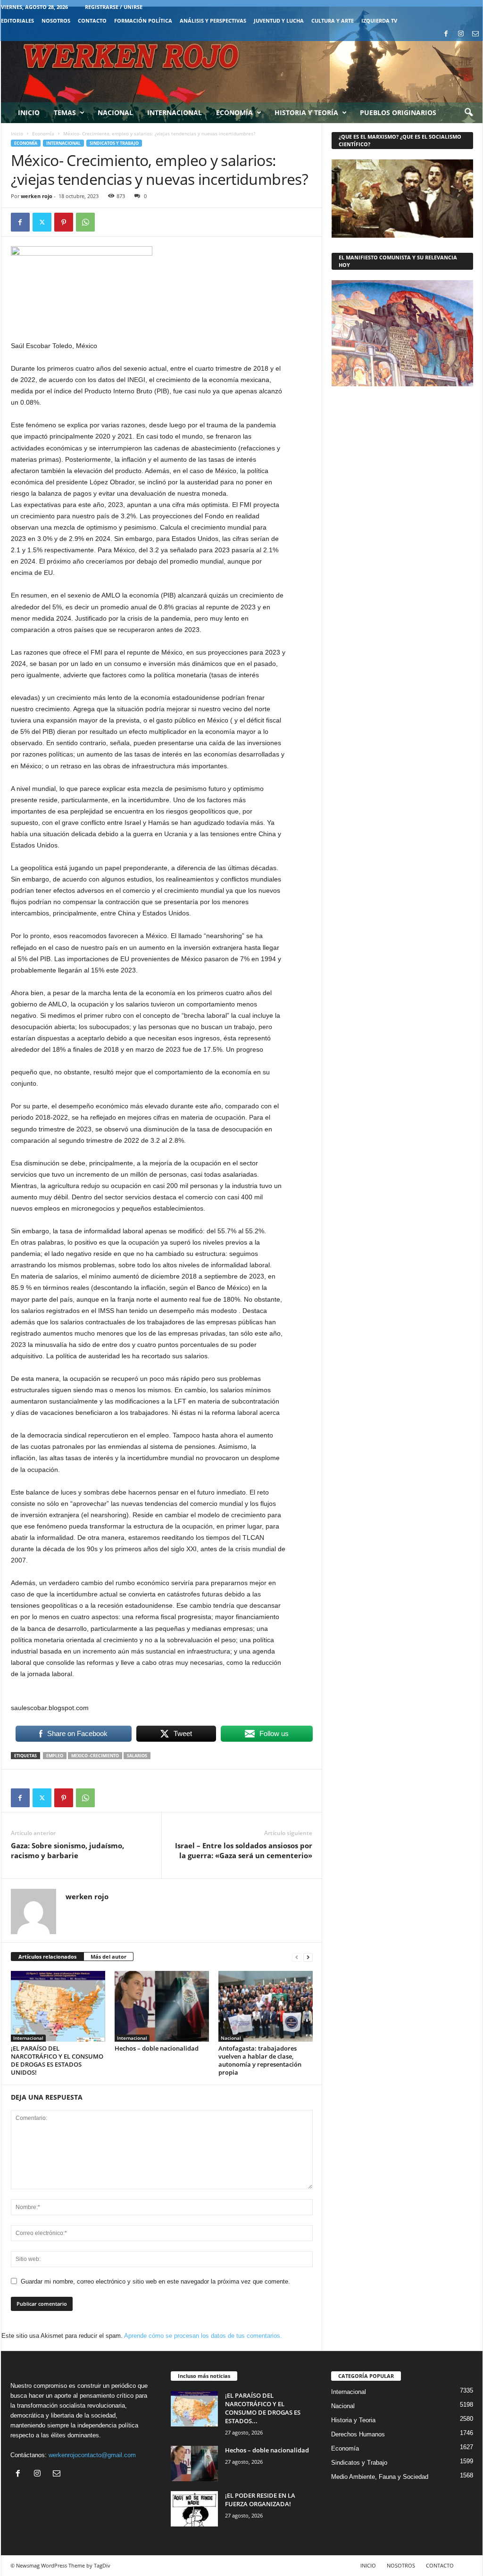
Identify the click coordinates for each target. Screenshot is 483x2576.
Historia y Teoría (306, 112)
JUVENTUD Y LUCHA (279, 21)
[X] (42, 222)
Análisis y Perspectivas (213, 21)
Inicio (29, 112)
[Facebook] (446, 34)
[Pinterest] (64, 222)
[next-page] (308, 1957)
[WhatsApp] (85, 222)
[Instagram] (461, 34)
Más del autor (108, 1957)
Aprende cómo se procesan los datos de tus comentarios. (203, 2336)
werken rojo (37, 196)
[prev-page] (297, 1957)
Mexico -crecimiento (95, 1756)
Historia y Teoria (353, 2420)
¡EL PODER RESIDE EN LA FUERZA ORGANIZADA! (260, 2500)
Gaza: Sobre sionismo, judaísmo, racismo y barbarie (67, 1850)
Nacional (115, 112)
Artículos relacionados (47, 1957)
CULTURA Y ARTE (333, 21)
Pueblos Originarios (398, 112)
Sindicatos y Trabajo (114, 143)
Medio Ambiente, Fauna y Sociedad (380, 2477)
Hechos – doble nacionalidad (157, 2048)
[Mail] (475, 34)
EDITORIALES (17, 21)
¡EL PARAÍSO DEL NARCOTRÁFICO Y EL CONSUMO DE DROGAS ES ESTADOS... (263, 2408)
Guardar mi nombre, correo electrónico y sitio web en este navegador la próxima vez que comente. (155, 2281)
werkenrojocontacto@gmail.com (92, 2455)
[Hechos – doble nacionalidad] (162, 2006)
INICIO (368, 2565)
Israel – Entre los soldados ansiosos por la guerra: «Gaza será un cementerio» (244, 1850)
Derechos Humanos (358, 2434)
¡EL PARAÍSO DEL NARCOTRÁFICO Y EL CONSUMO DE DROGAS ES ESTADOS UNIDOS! (57, 2060)
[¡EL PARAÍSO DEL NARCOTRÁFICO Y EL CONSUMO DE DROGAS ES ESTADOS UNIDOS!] (58, 2006)
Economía (234, 112)
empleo (55, 1756)
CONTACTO (92, 21)
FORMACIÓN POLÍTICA (143, 21)
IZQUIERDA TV (379, 21)
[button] (468, 113)
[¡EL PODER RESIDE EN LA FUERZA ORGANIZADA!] (194, 2509)
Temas (65, 112)
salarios (137, 1756)
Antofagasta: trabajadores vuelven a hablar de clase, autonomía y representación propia (260, 2060)
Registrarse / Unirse (114, 7)
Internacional (175, 112)
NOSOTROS (56, 21)
